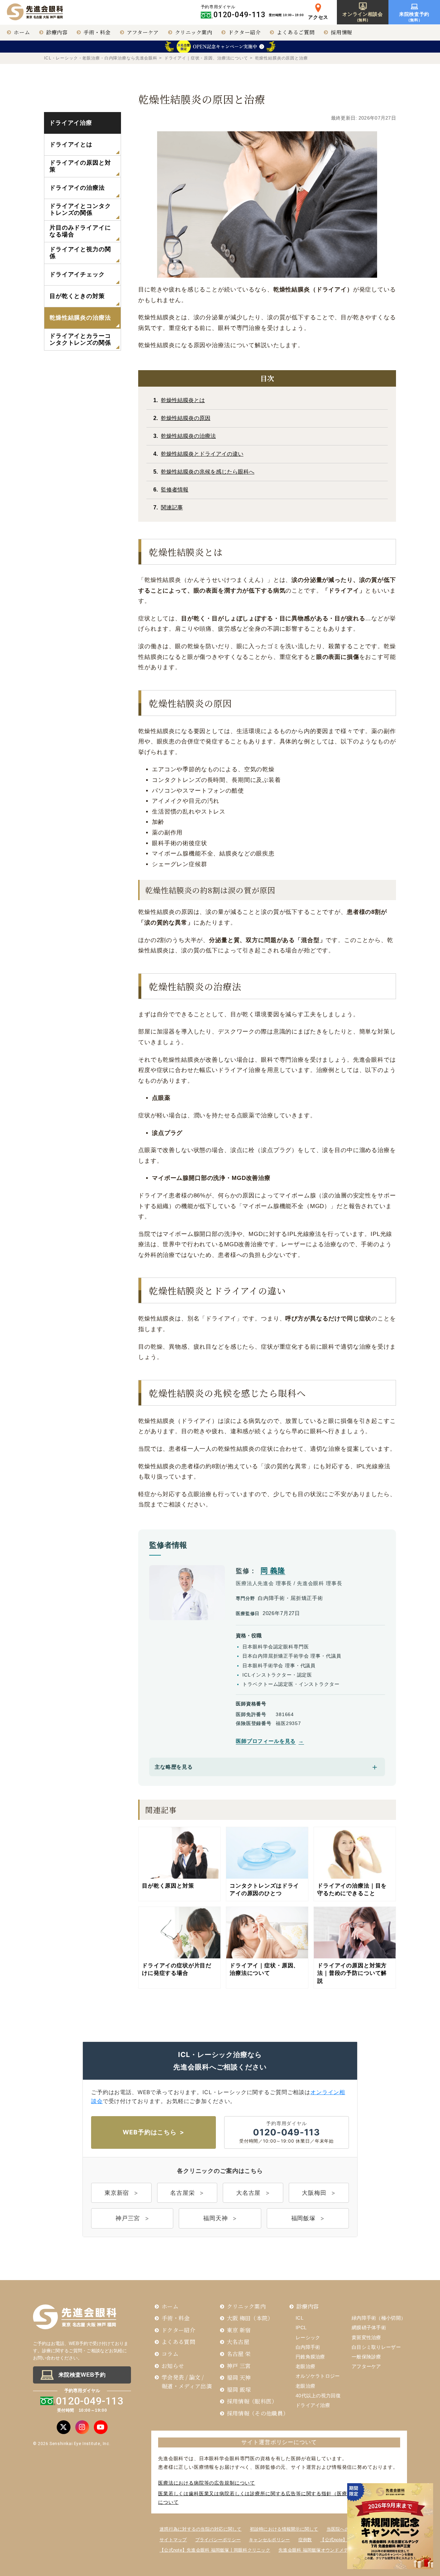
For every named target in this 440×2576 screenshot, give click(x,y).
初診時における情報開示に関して (284, 2529)
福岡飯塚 (303, 2218)
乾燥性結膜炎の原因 (186, 418)
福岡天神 (215, 2218)
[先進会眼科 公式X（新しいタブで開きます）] (64, 2427)
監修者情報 (175, 490)
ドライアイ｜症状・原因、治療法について (206, 58)
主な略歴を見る (174, 1767)
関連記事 (172, 507)
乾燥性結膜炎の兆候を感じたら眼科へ (208, 472)
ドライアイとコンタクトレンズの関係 (80, 209)
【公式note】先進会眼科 (345, 2540)
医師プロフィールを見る (266, 1741)
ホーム (22, 32)
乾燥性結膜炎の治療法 (188, 436)
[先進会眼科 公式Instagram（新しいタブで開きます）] (82, 2427)
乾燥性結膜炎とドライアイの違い (202, 454)
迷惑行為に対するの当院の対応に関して (201, 2529)
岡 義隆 (273, 1571)
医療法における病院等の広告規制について (207, 2483)
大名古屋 (248, 2193)
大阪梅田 (314, 2193)
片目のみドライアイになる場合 (80, 231)
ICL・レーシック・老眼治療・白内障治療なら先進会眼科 (101, 58)
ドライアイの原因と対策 (80, 166)
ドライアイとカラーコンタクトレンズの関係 (80, 339)
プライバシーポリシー (218, 2540)
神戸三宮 (128, 2218)
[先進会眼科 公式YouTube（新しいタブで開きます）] (101, 2427)
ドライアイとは (71, 145)
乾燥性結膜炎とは (183, 400)
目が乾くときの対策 (77, 296)
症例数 (305, 2540)
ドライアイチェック (77, 274)
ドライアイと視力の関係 (80, 253)
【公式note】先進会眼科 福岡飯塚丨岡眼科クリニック (215, 2550)
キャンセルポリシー (269, 2540)
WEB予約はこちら (150, 2132)
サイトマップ (173, 2540)
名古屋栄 (182, 2193)
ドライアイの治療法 (77, 188)
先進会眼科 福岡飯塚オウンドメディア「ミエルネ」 (332, 2550)
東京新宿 (117, 2193)
